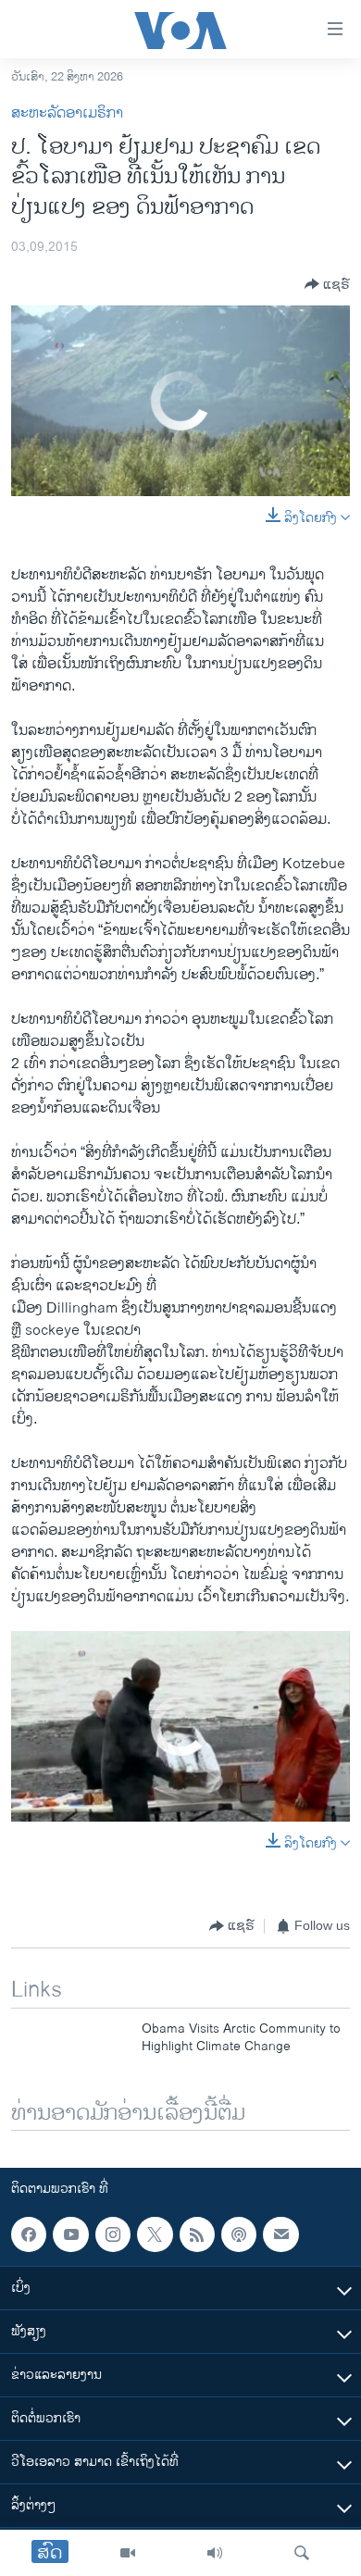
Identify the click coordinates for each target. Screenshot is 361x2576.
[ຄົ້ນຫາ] (302, 2553)
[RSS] (197, 2234)
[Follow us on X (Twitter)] (155, 2234)
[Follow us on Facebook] (29, 2234)
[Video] (128, 2553)
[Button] (327, 284)
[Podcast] (239, 2234)
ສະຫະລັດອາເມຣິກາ (67, 113)
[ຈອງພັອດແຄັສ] (280, 2234)
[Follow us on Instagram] (113, 2234)
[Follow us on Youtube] (70, 2234)
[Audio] (215, 2553)
